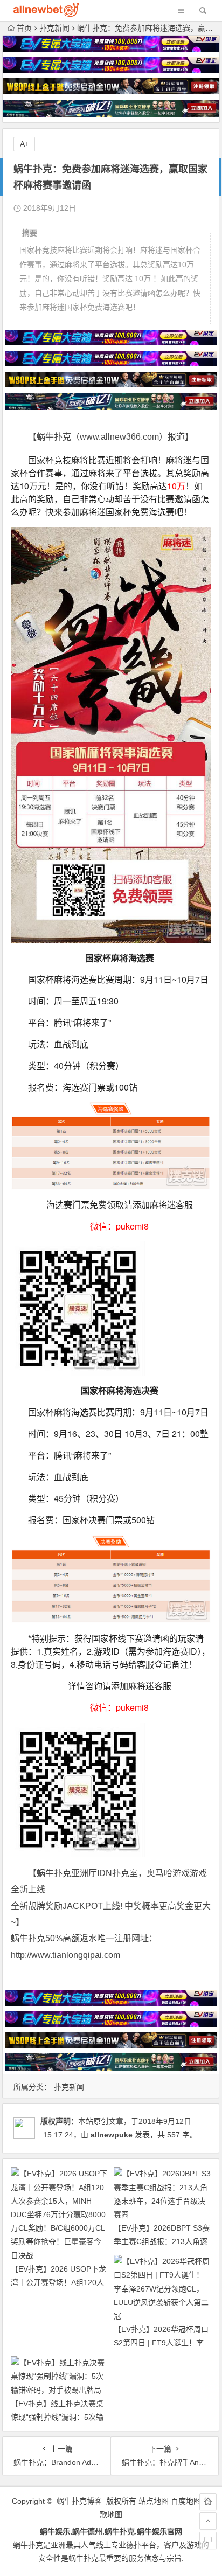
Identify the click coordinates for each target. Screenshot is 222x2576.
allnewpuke (112, 2135)
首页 (24, 28)
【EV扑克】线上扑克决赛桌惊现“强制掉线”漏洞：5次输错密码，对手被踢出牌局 (57, 2417)
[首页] (208, 2502)
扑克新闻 (54, 28)
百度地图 (186, 2501)
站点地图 (154, 2501)
